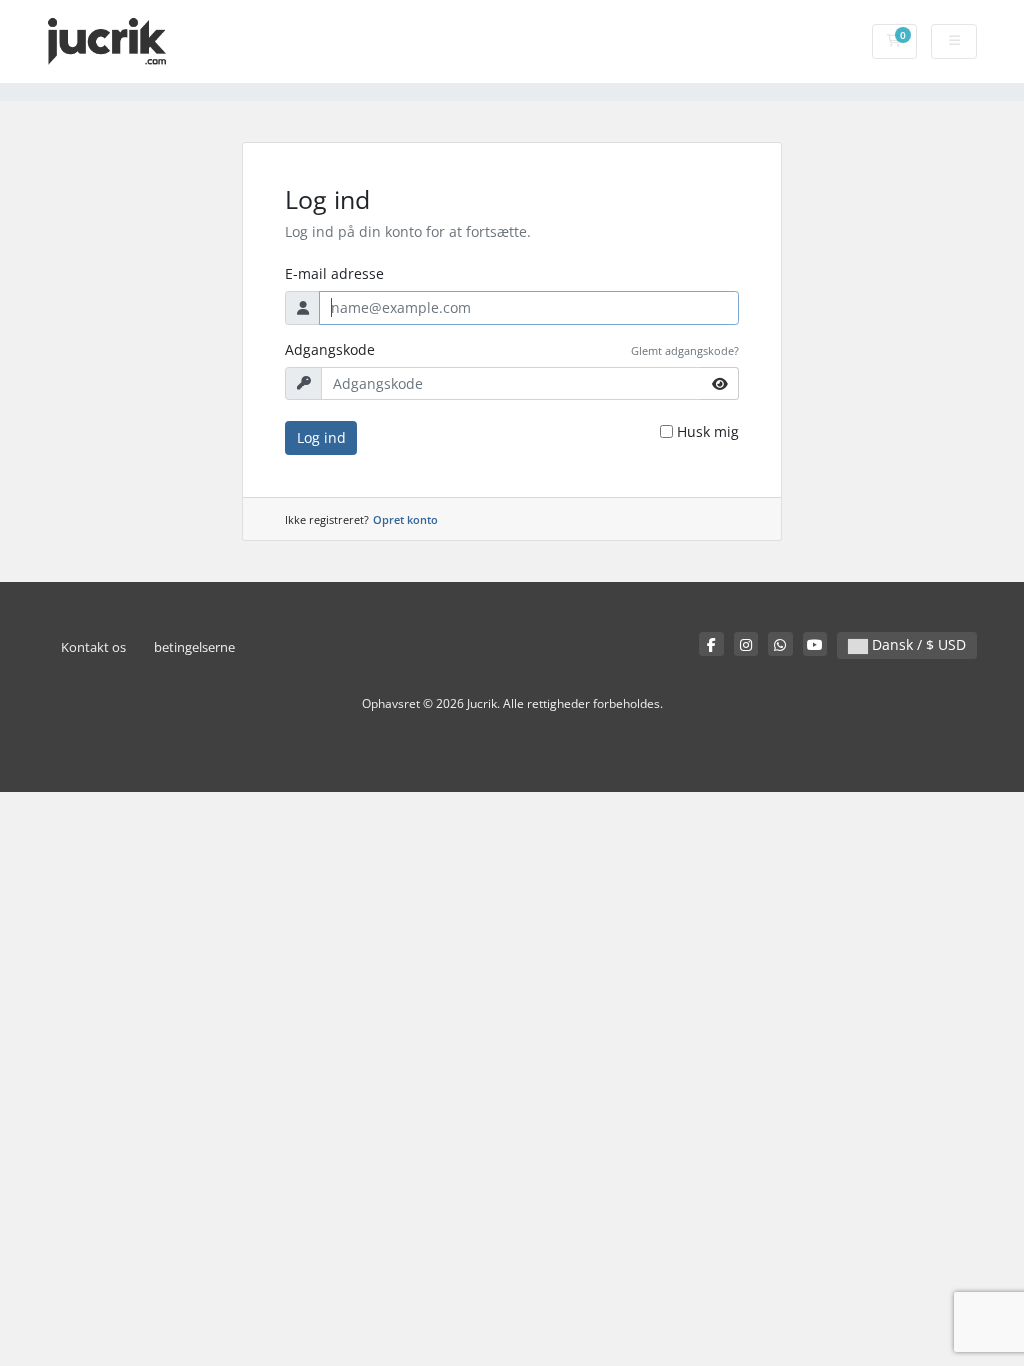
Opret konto (405, 519)
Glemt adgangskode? (685, 350)
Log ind (321, 437)
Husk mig (708, 431)
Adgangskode (330, 349)
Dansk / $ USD (917, 644)
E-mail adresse (334, 273)
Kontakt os (93, 647)
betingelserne (194, 647)
